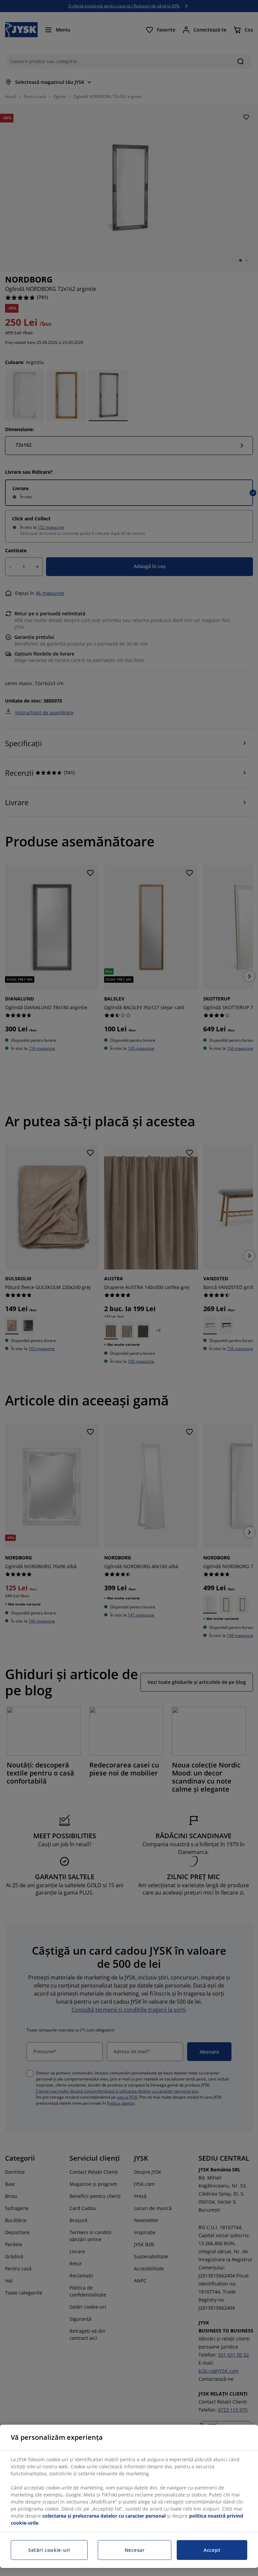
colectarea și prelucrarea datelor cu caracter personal (104, 2516)
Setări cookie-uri (49, 2550)
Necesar (135, 2550)
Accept (212, 2550)
